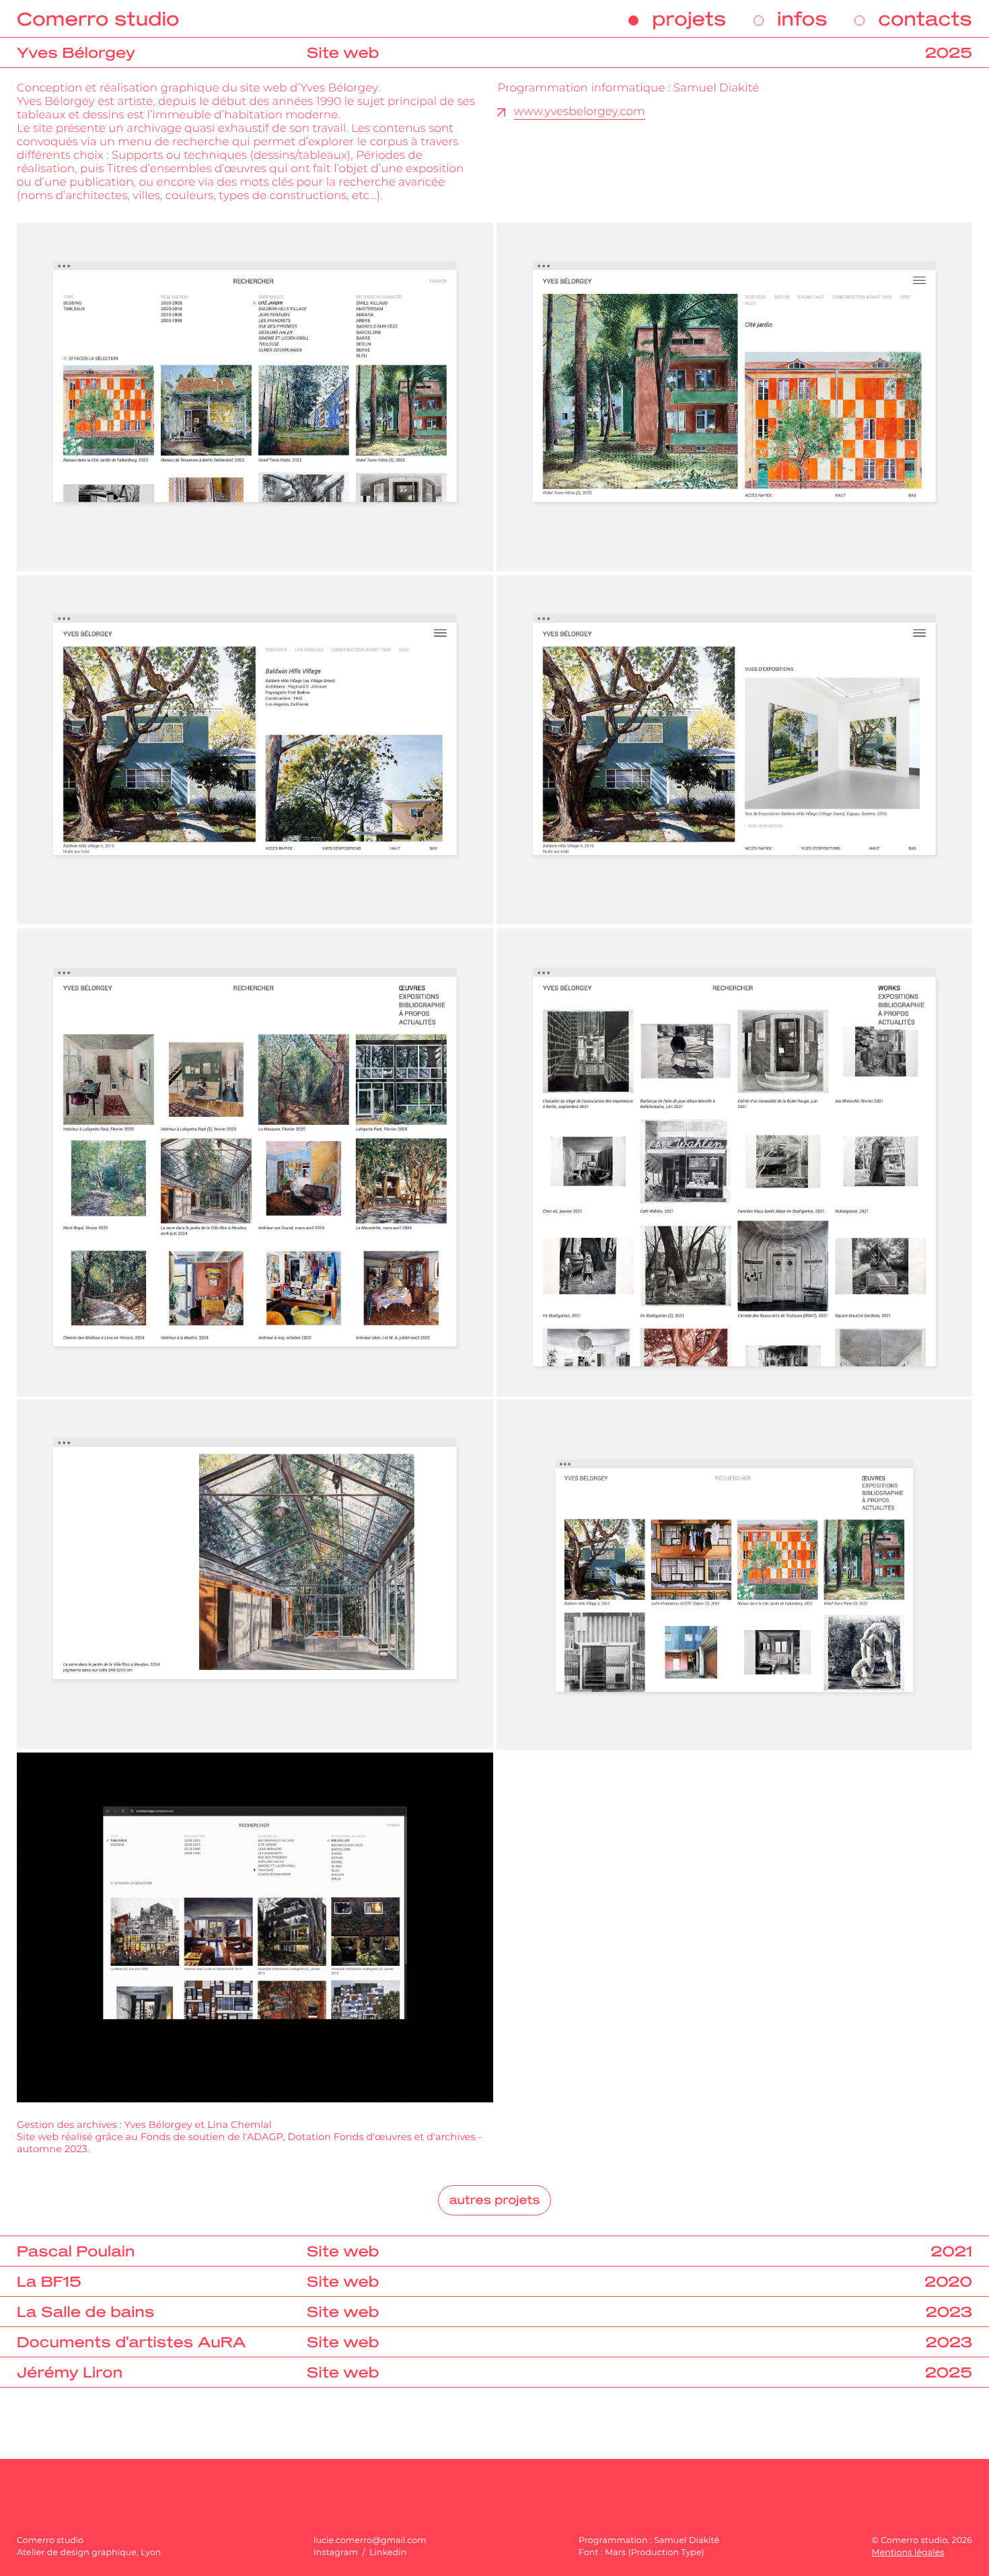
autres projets (494, 2200)
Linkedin (388, 2553)
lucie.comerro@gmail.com (370, 2541)
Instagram (337, 2553)
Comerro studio (98, 19)
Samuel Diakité (687, 2541)
